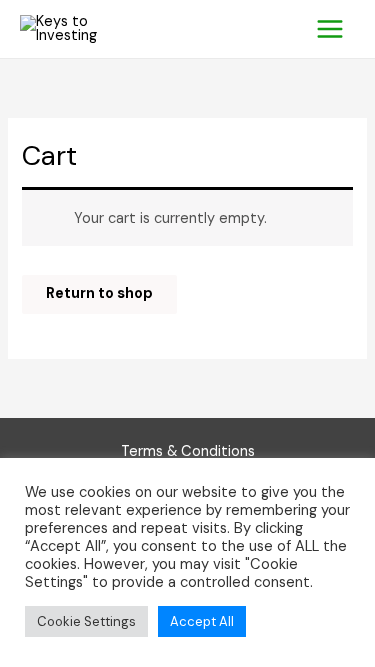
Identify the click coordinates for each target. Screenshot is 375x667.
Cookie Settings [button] (86, 621)
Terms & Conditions (188, 451)
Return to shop (99, 293)
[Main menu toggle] (330, 29)
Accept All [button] (202, 621)
